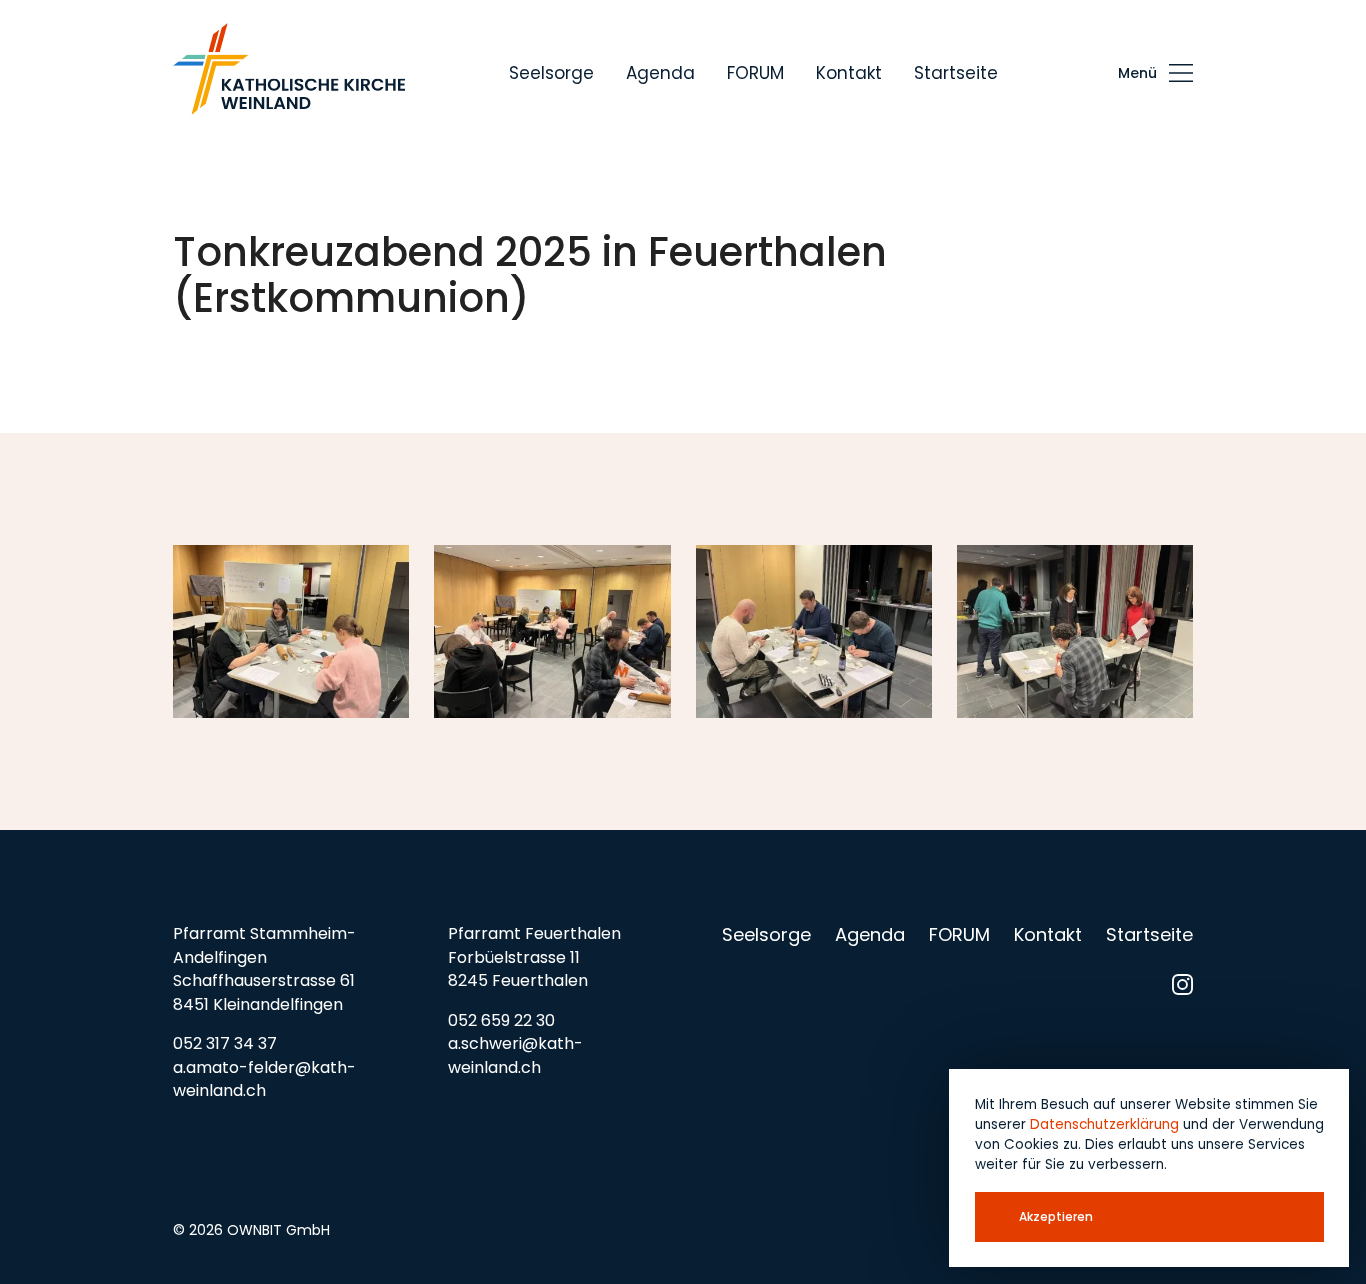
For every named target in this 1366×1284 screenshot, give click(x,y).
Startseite (956, 73)
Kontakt (849, 73)
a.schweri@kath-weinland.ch (515, 1055)
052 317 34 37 (225, 1043)
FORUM (755, 73)
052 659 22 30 (501, 1020)
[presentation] (1155, 73)
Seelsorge (551, 73)
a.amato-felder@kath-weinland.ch (264, 1079)
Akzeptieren (1056, 1216)
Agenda (660, 73)
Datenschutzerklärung (1104, 1124)
